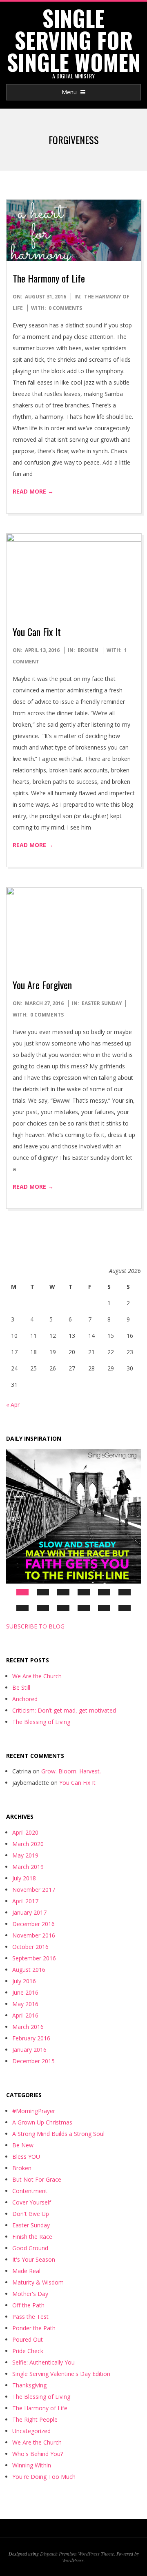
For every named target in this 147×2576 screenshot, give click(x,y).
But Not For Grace (37, 2179)
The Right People (35, 2419)
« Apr (13, 1405)
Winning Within (32, 2465)
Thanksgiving (29, 2385)
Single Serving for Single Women (74, 40)
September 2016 (34, 1958)
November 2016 (34, 1935)
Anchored (25, 1699)
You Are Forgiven (42, 985)
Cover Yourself (32, 2202)
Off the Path (28, 2305)
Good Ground (30, 2248)
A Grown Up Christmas (42, 2122)
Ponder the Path (34, 2328)
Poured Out (28, 2339)
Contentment (30, 2191)
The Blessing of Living (41, 1722)
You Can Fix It (37, 632)
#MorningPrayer (34, 2111)
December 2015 (33, 2061)
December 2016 (33, 1924)
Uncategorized (31, 2431)
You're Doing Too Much (44, 2477)
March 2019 (28, 1867)
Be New (23, 2145)
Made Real (26, 2271)
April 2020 (25, 1832)
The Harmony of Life (49, 278)
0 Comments (65, 308)
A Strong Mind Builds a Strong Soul (58, 2134)
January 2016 (29, 2050)
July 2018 (24, 1878)
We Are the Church (37, 1676)
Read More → (33, 491)
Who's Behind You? (38, 2454)
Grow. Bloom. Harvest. (71, 1771)
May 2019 (25, 1855)
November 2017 (34, 1890)
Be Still (21, 1687)
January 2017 (29, 1912)
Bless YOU (26, 2157)
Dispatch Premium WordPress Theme (77, 2554)
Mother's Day (30, 2294)
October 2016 (30, 1947)
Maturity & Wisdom (38, 2282)
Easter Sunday (102, 1003)
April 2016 (25, 2015)
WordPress (73, 2560)
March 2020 (28, 1844)
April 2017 (25, 1901)
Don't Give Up (31, 2214)
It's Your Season (34, 2259)
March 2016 (28, 2027)
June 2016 (25, 1992)
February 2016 (31, 2038)
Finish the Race (32, 2237)
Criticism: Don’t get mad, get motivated (64, 1710)
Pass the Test (30, 2317)
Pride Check (28, 2351)
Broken (88, 650)
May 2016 (25, 2004)
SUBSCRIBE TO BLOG (35, 1626)
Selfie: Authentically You (43, 2362)
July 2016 (24, 1981)
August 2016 (29, 1970)
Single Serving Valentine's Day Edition (61, 2374)
